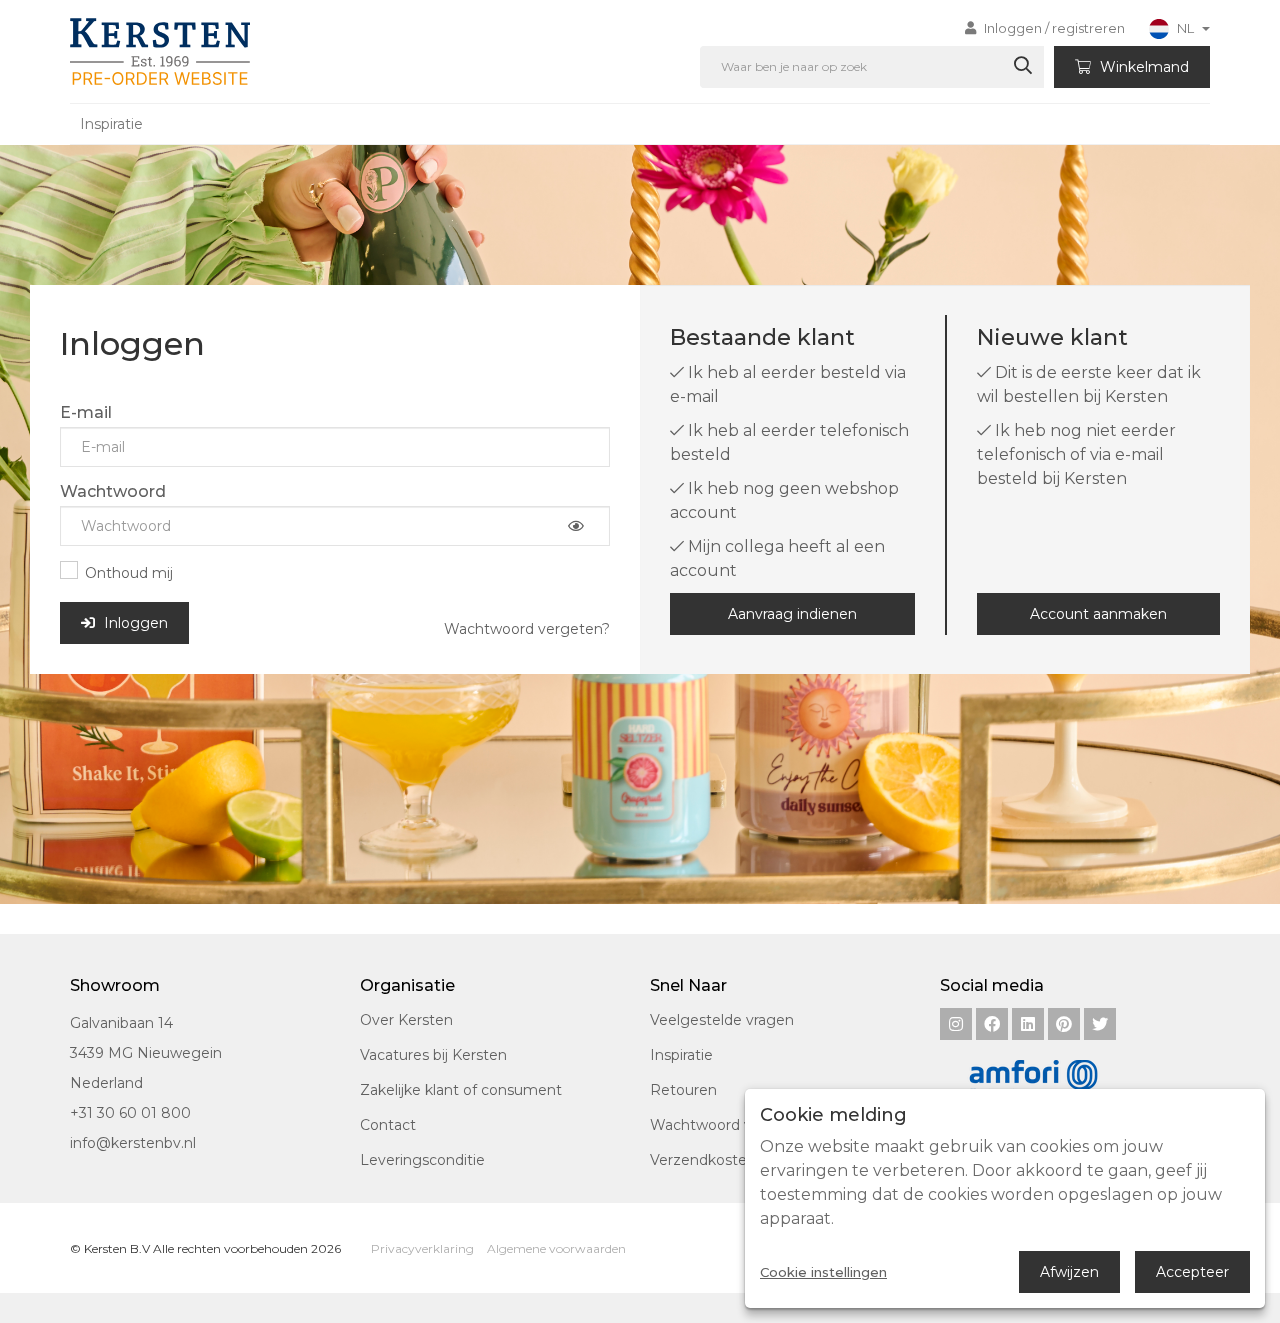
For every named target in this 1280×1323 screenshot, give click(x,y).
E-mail (86, 412)
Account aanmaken (1098, 614)
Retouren (683, 1090)
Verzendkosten (703, 1160)
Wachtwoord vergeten (729, 1125)
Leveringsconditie (422, 1160)
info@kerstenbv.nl (133, 1143)
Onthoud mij (129, 573)
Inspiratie (111, 124)
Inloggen (134, 623)
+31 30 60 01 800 (130, 1113)
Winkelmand (1142, 67)
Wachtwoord (113, 491)
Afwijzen (1069, 1272)
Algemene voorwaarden (556, 1248)
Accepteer (1192, 1272)
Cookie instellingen (823, 1272)
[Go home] (156, 51)
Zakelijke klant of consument (461, 1090)
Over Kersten (406, 1020)
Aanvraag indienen (792, 614)
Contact (388, 1125)
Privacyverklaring (422, 1248)
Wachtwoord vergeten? (527, 629)
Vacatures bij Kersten (433, 1055)
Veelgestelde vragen (722, 1020)
